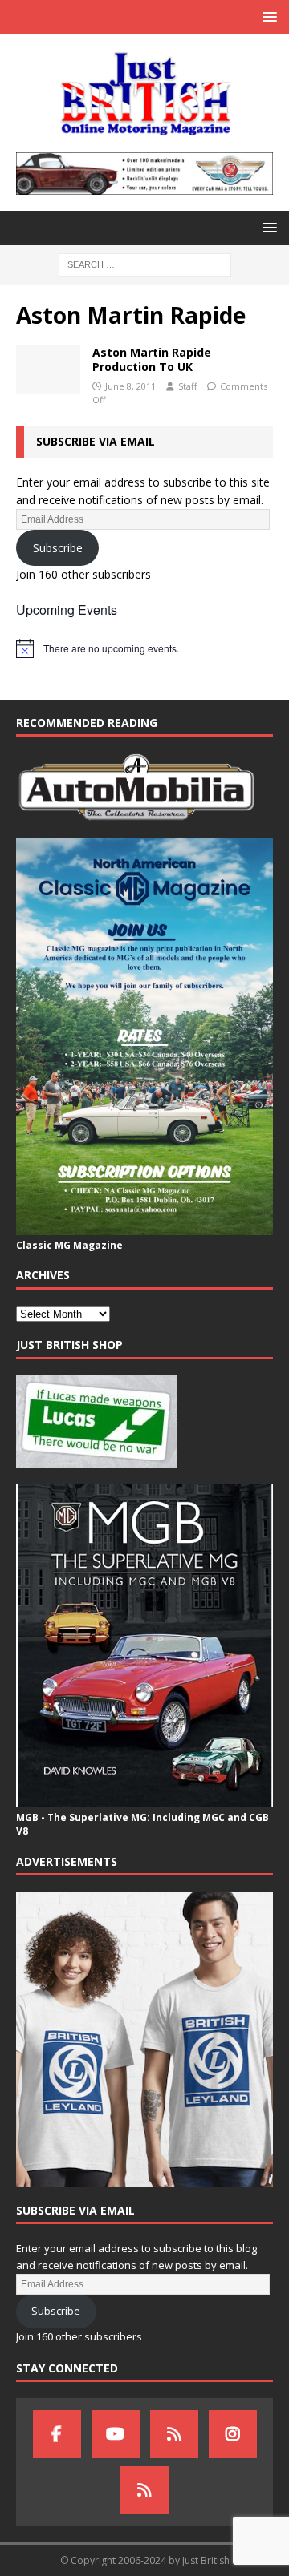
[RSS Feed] (144, 2490)
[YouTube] (116, 2434)
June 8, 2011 (130, 386)
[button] (267, 16)
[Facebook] (57, 2434)
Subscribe (58, 548)
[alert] (144, 648)
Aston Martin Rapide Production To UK (152, 359)
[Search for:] (145, 263)
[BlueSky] (174, 2434)
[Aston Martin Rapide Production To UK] (48, 369)
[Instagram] (233, 2434)
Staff (187, 386)
